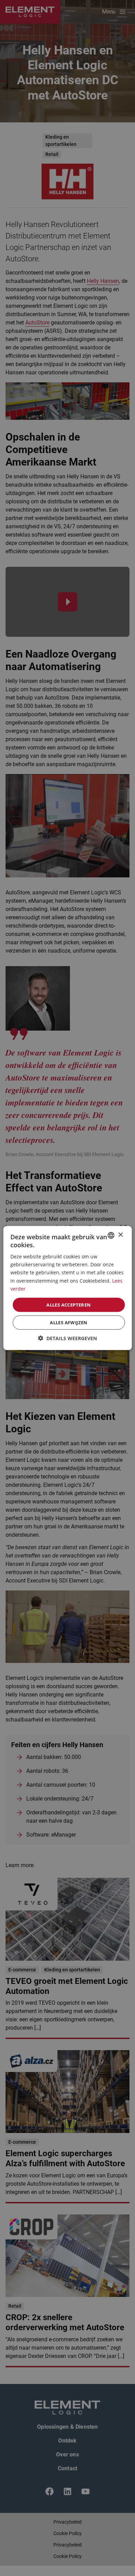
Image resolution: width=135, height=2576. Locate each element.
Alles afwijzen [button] (69, 1322)
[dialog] (67, 1288)
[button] (67, 1338)
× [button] (120, 1235)
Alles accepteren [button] (69, 1304)
